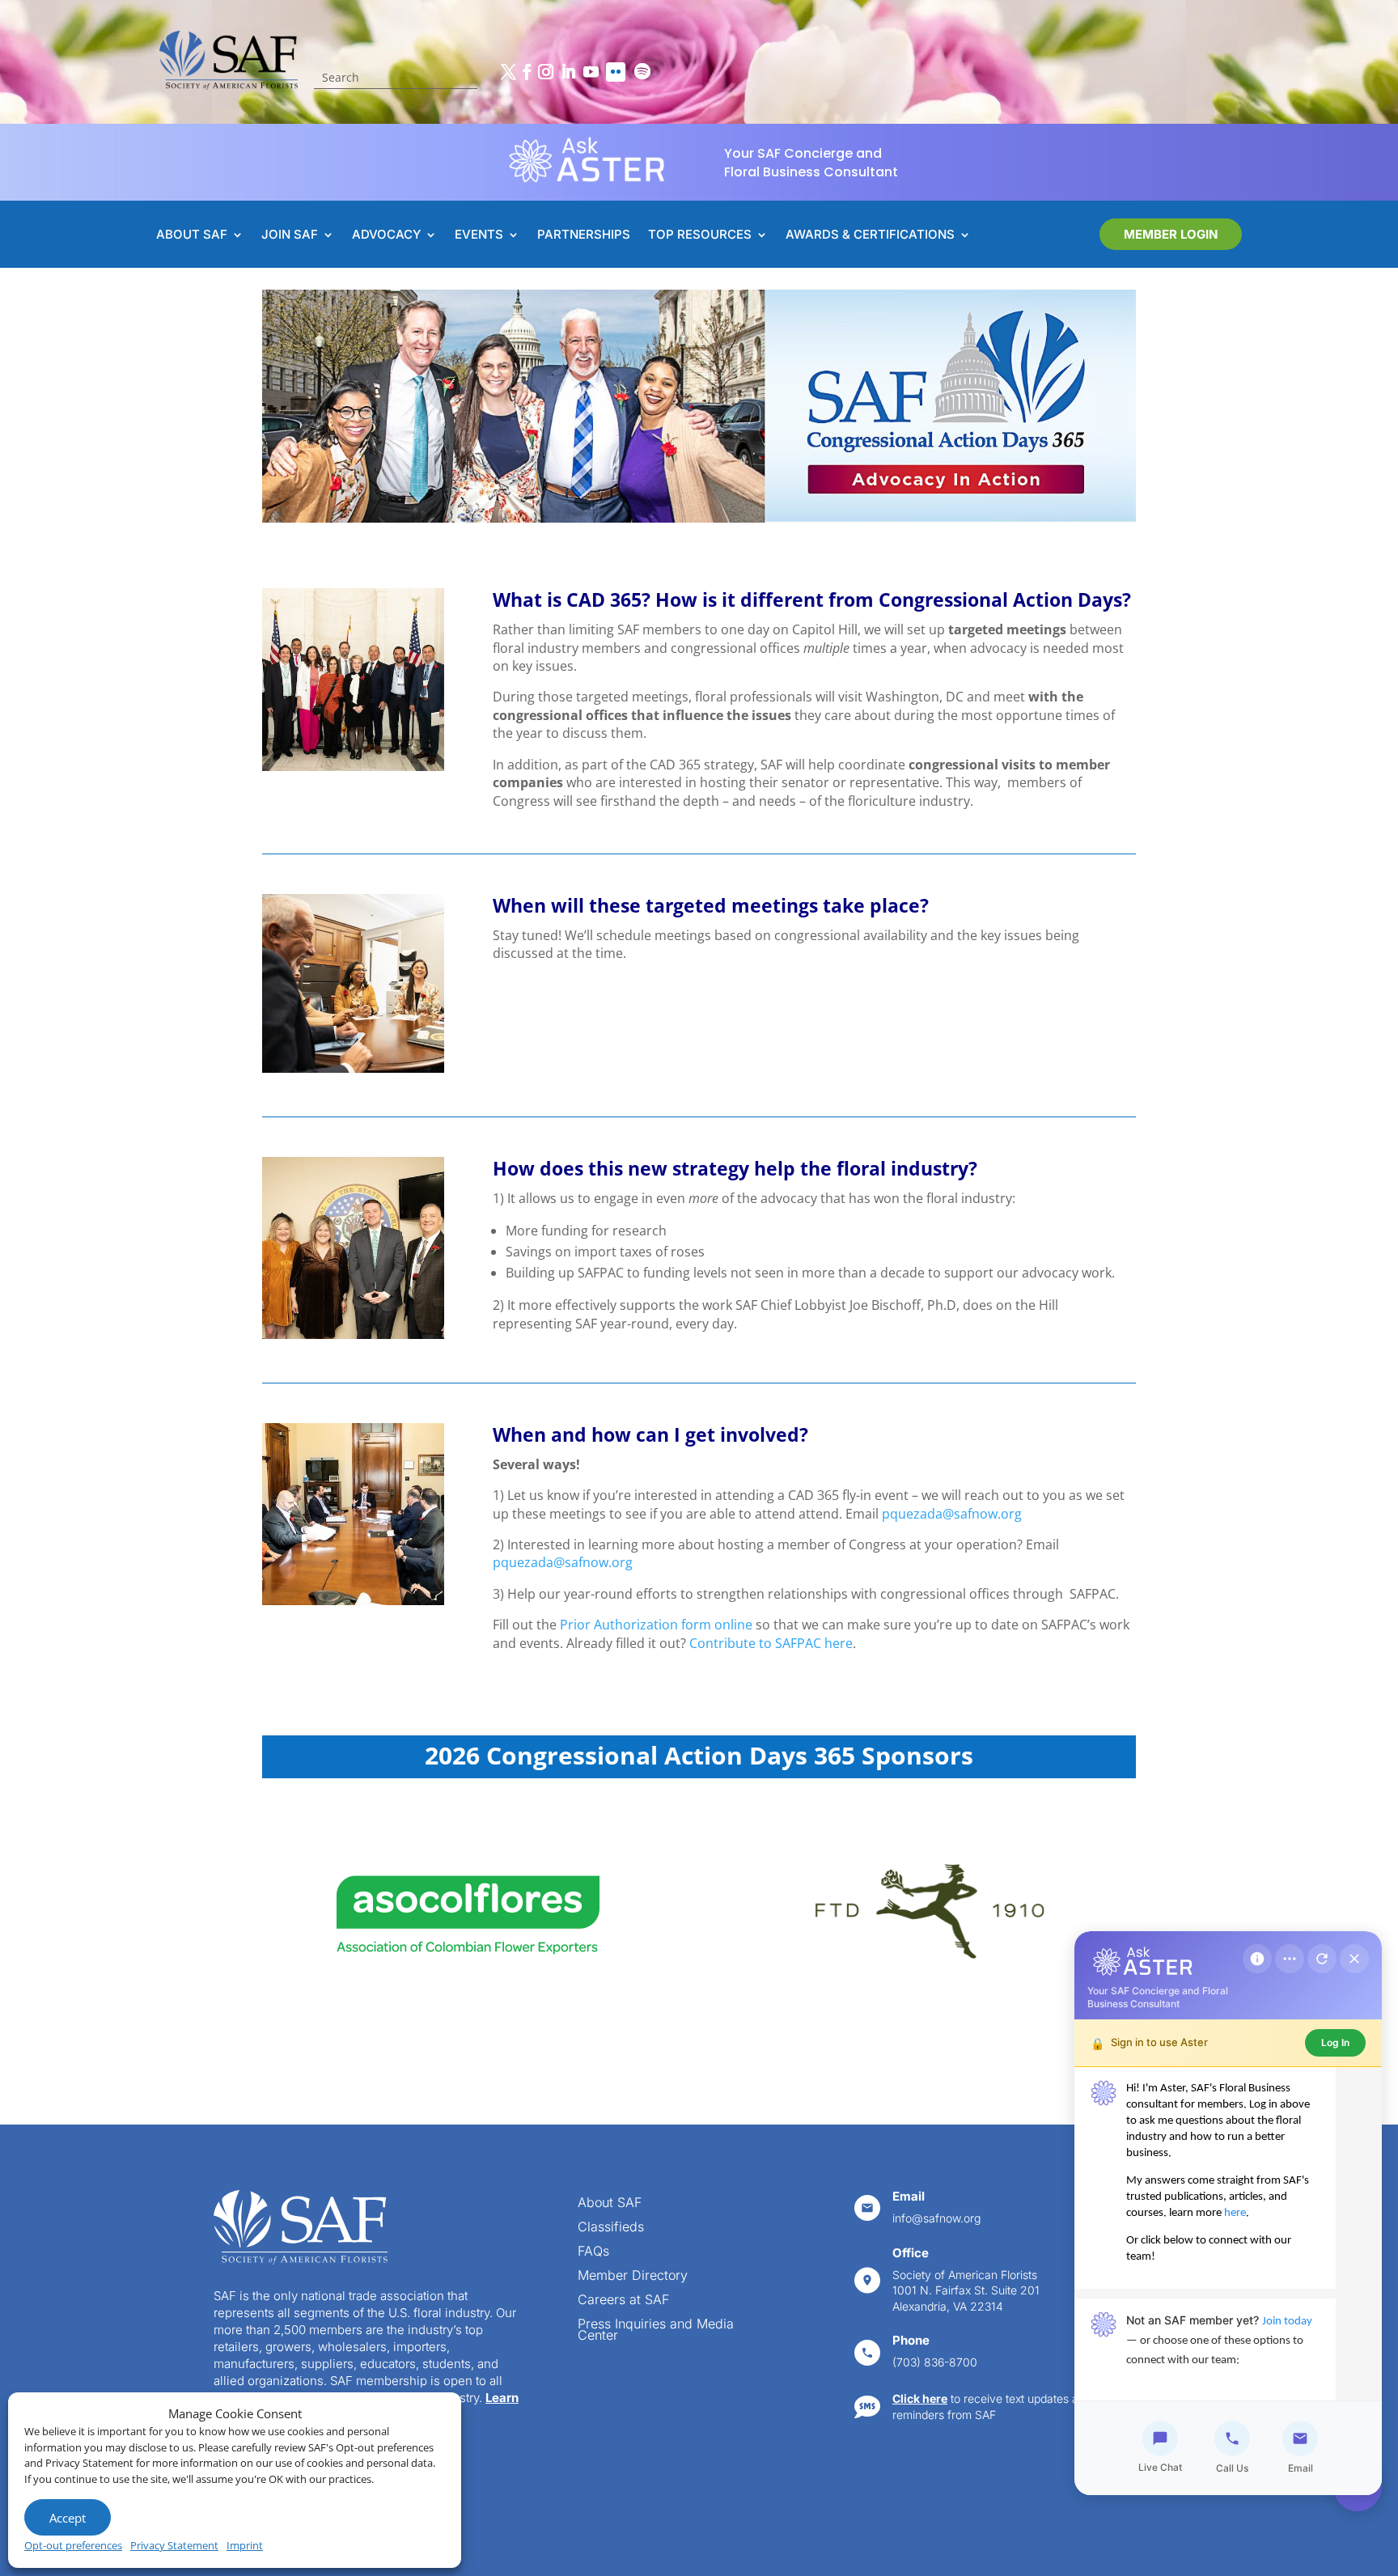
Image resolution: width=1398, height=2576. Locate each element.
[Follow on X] (508, 72)
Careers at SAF (623, 2301)
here (1235, 2213)
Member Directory (633, 2276)
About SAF (610, 2203)
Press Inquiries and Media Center (656, 2330)
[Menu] (1290, 1959)
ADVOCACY (386, 235)
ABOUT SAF (192, 235)
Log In (1335, 2042)
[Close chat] (1354, 1959)
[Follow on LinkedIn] (568, 72)
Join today (1287, 2322)
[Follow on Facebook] (527, 72)
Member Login (1171, 234)
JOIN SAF (290, 235)
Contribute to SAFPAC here (771, 1643)
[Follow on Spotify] (642, 72)
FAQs (593, 2252)
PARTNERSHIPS (584, 235)
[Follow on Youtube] (591, 72)
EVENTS (479, 235)
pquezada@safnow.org (952, 1514)
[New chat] (1322, 1959)
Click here (920, 2398)
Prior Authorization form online (656, 1625)
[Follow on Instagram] (545, 72)
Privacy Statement (174, 2545)
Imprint (245, 2545)
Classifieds (611, 2228)
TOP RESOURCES (700, 235)
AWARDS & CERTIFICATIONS (870, 235)
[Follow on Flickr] (616, 72)
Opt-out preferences (73, 2545)
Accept (68, 2518)
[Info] (1257, 1959)
